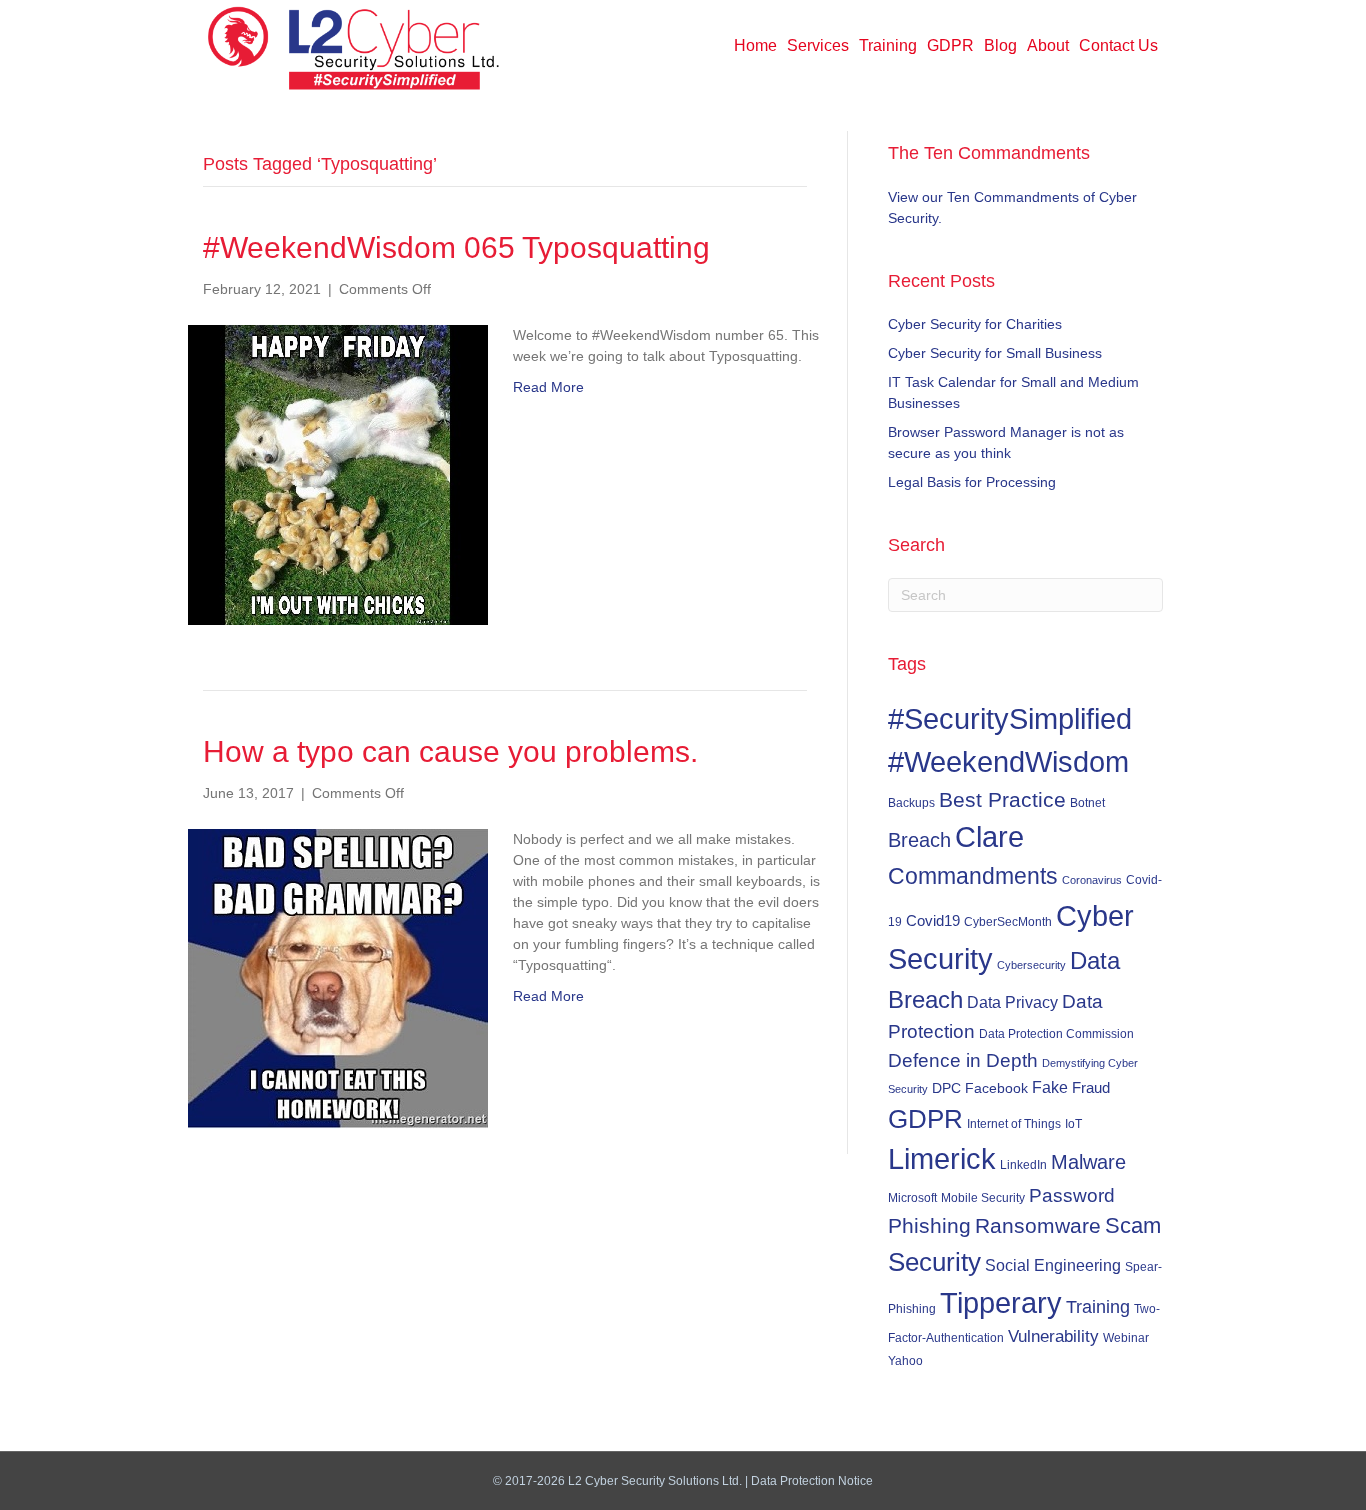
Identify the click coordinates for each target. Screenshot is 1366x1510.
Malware (1088, 1162)
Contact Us (1118, 45)
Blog (1000, 45)
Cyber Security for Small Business (995, 353)
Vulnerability (1053, 1336)
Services (818, 45)
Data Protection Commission (1056, 1033)
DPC (946, 1088)
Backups (911, 802)
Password (1072, 1195)
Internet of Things (1014, 1124)
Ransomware (1038, 1226)
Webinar (1126, 1337)
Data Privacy (1012, 1002)
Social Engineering (1053, 1265)
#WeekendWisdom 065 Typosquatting (456, 247)
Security (934, 1262)
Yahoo (905, 1361)
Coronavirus (1092, 880)
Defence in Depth (963, 1060)
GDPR (950, 45)
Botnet (1087, 803)
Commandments (973, 876)
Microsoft (912, 1197)
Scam (1133, 1225)
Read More (548, 387)
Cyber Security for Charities (975, 324)
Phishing (929, 1225)
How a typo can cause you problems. (450, 751)
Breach (919, 840)
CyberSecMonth (1008, 922)
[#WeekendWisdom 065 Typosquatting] (338, 473)
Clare (989, 837)
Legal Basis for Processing (972, 482)
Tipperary (1001, 1303)
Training (888, 45)
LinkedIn (1023, 1164)
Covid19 (933, 921)
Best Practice (1002, 799)
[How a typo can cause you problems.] (338, 977)
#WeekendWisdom (1008, 762)
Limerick (942, 1159)
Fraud (1091, 1087)
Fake (1050, 1087)
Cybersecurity (1031, 965)
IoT (1073, 1124)
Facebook (996, 1088)
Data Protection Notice (812, 1481)
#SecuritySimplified (1010, 718)
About (1048, 45)
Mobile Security (983, 1198)
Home (755, 45)
